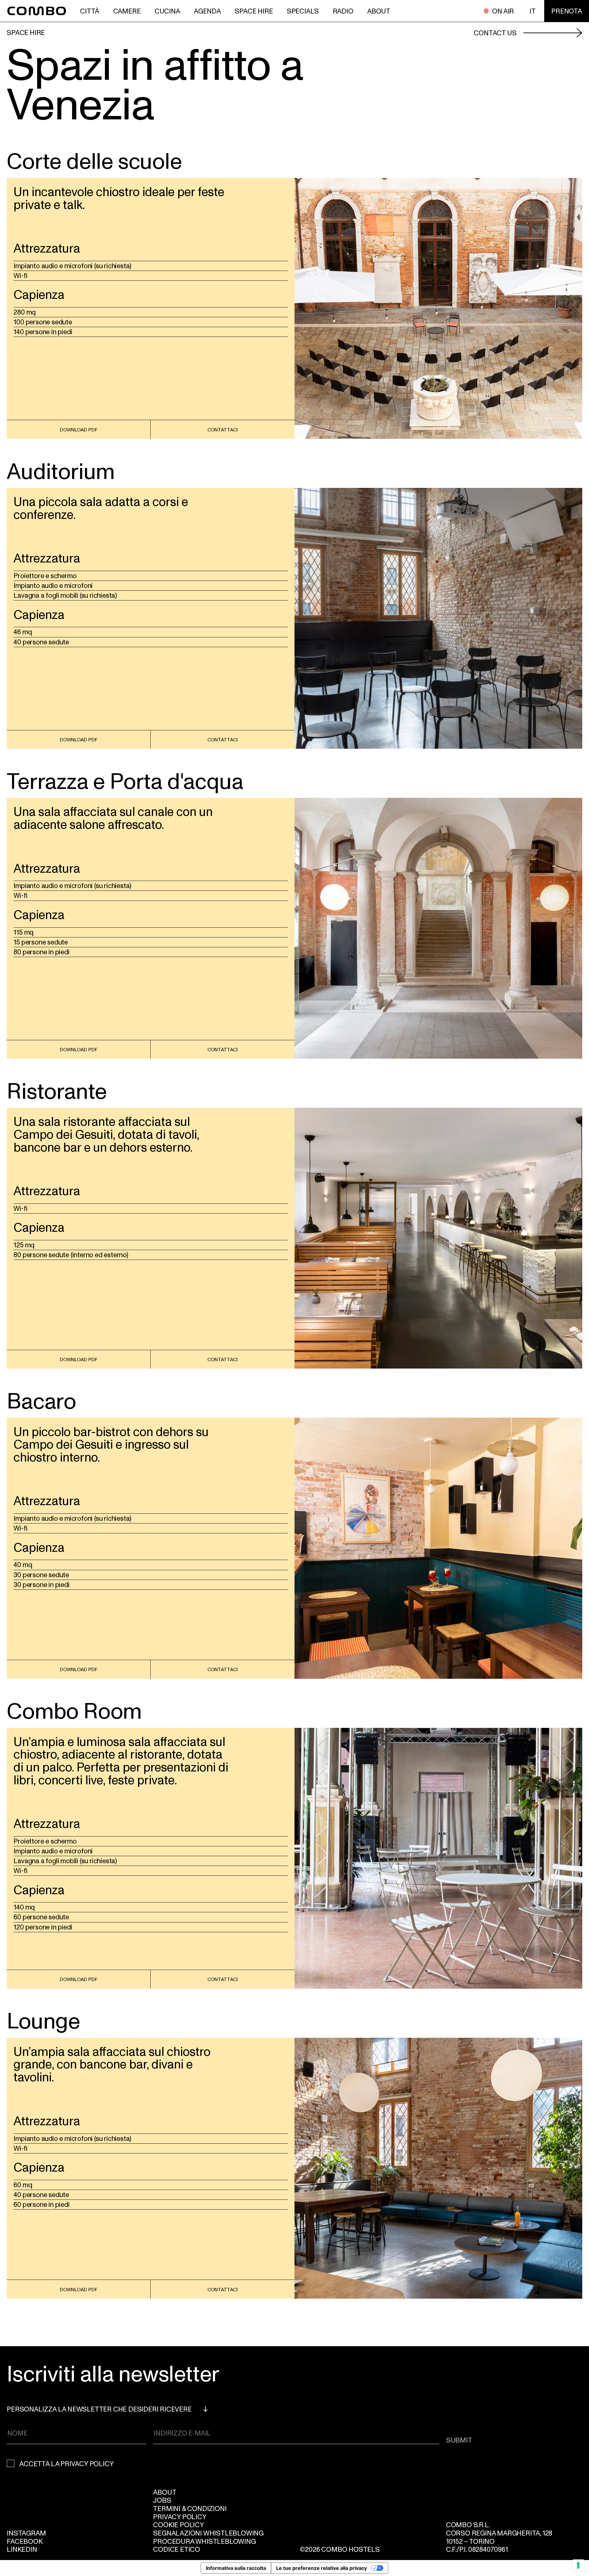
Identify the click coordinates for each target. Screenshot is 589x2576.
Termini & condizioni (190, 2508)
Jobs (162, 2500)
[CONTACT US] (553, 32)
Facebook (25, 2541)
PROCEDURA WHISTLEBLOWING (204, 2541)
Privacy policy (180, 2516)
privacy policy (87, 2463)
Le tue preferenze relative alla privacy (321, 2568)
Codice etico (177, 2549)
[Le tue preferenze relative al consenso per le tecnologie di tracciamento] (578, 2565)
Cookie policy (178, 2524)
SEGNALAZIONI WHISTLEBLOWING (208, 2533)
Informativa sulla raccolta (236, 2568)
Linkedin (22, 2549)
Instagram (26, 2533)
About (165, 2492)
